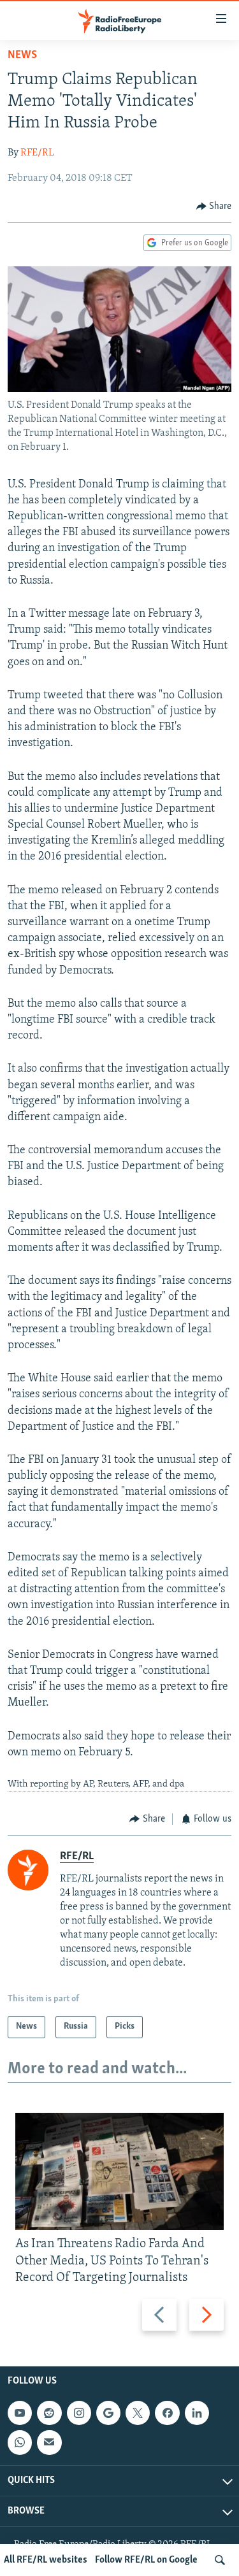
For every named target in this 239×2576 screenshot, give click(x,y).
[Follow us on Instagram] (79, 2413)
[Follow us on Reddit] (49, 2413)
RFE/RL (37, 153)
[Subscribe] (49, 2442)
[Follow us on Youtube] (20, 2413)
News (22, 55)
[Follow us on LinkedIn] (197, 2413)
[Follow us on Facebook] (167, 2413)
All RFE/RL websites (46, 2560)
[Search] (220, 2560)
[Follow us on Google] (108, 2413)
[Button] (214, 206)
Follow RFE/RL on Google (146, 2560)
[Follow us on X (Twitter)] (138, 2413)
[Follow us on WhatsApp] (20, 2442)
